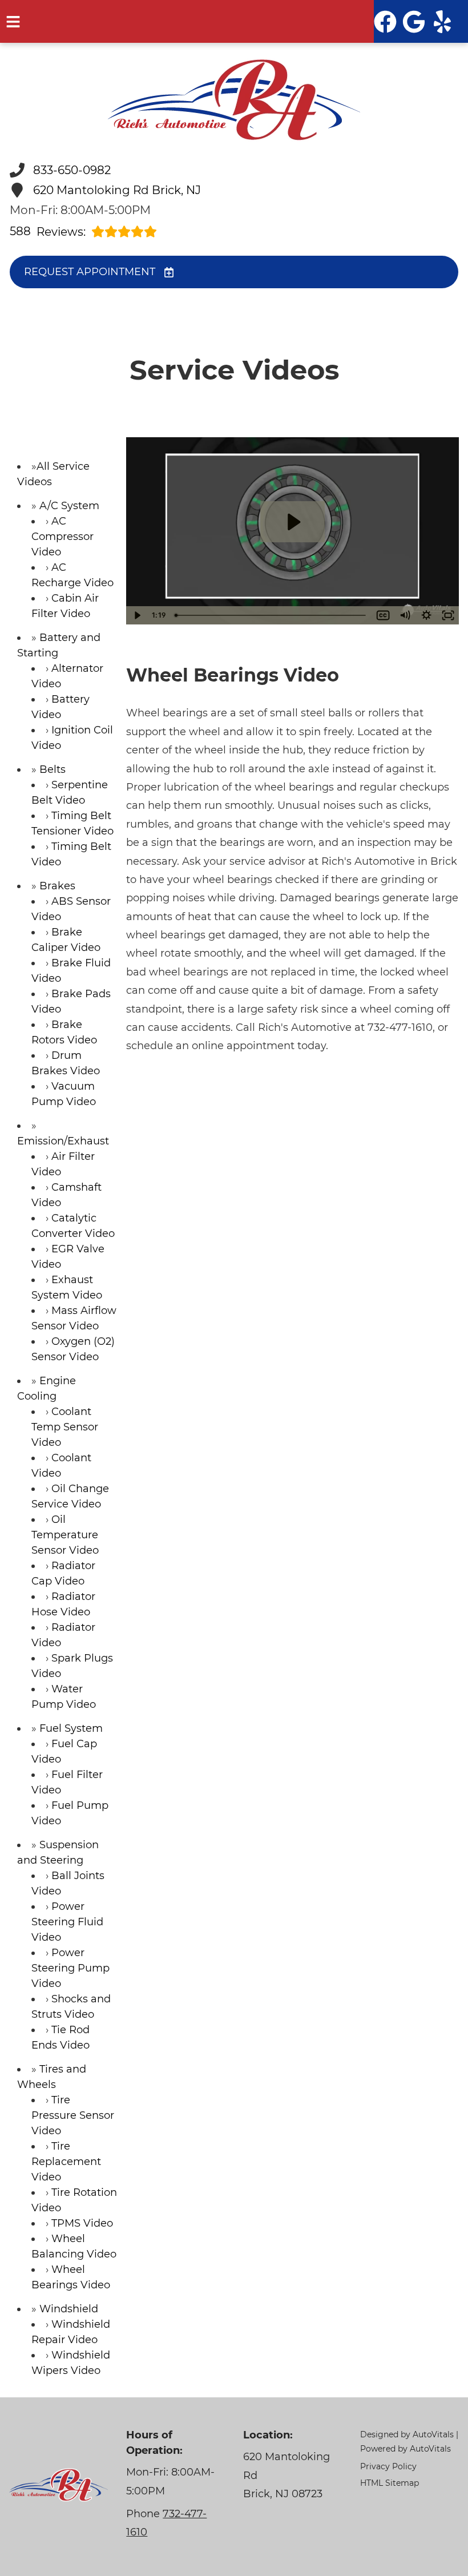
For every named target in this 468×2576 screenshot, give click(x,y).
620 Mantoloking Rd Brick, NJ (117, 190)
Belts (53, 769)
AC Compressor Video (62, 537)
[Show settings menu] (426, 615)
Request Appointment (90, 272)
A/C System (69, 506)
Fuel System (71, 1728)
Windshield (69, 2309)
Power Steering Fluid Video (67, 1922)
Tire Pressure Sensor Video (73, 2115)
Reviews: (48, 231)
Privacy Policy (388, 2466)
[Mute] (405, 615)
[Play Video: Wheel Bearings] (293, 522)
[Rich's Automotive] (234, 100)
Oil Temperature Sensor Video (65, 1535)
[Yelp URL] (442, 22)
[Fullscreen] (448, 615)
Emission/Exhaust (63, 1141)
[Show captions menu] (383, 615)
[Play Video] (137, 615)
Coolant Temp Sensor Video (65, 1427)
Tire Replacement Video (66, 2162)
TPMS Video (82, 2223)
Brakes (57, 886)
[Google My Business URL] (414, 22)
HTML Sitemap (390, 2483)
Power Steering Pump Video (70, 1968)
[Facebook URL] (385, 22)
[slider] (271, 615)
